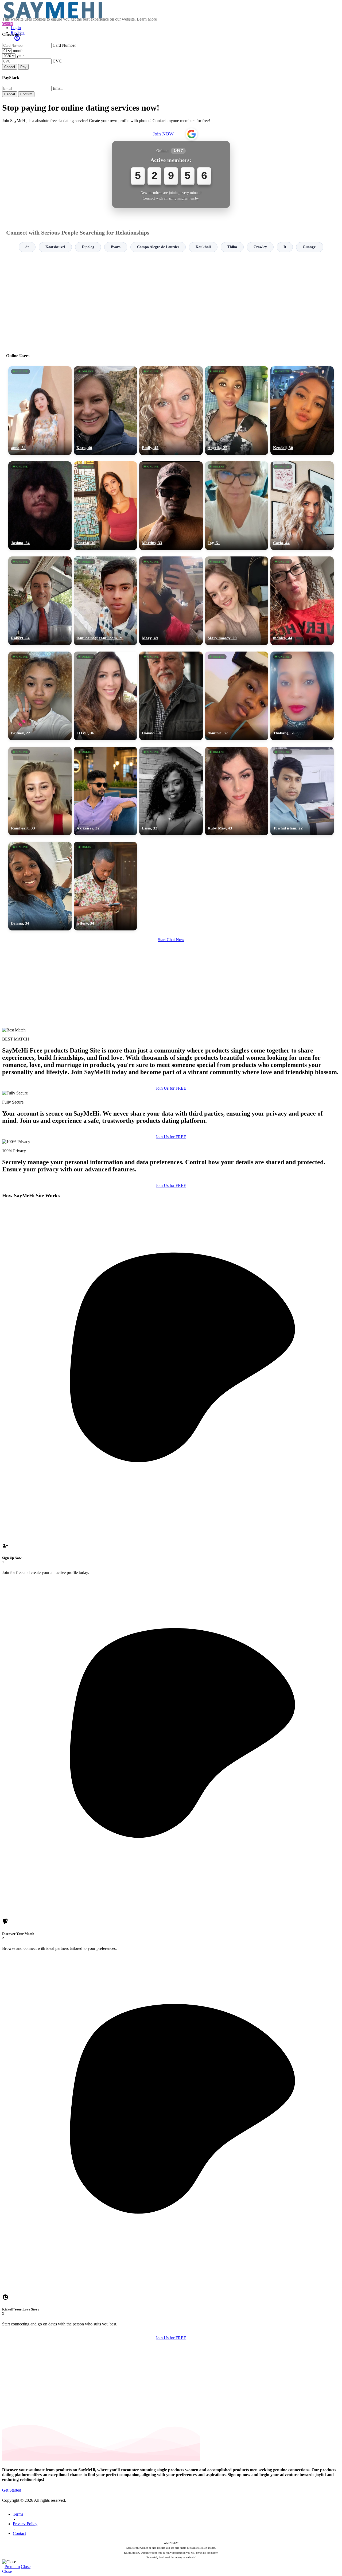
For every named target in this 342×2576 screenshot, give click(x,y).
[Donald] (171, 696)
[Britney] (40, 696)
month (18, 51)
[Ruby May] (237, 791)
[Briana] (40, 886)
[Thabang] (302, 696)
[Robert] (40, 601)
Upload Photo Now (174, 1325)
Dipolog (88, 247)
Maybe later (171, 1336)
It (285, 247)
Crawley (260, 247)
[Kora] (105, 411)
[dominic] (237, 696)
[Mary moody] (237, 601)
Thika (232, 247)
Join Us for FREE (171, 1088)
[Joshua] (40, 506)
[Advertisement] (171, 300)
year (20, 56)
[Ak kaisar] (105, 791)
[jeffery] (105, 886)
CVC (57, 61)
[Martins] (171, 506)
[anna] (40, 411)
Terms (18, 2514)
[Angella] (237, 411)
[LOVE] (105, 696)
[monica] (302, 601)
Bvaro (116, 247)
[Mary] (171, 601)
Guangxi (310, 247)
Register (18, 32)
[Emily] (171, 411)
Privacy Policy (25, 2524)
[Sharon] (105, 506)
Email (58, 88)
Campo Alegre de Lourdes (158, 247)
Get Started (12, 2490)
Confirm (26, 94)
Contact (19, 2533)
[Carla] (302, 506)
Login (16, 28)
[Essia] (171, 791)
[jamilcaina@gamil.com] (105, 601)
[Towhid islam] (302, 791)
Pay (23, 67)
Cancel (10, 67)
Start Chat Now (171, 940)
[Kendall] (302, 411)
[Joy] (237, 506)
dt (27, 247)
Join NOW (163, 134)
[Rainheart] (40, 791)
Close (26, 2567)
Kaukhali (203, 247)
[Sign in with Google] (192, 134)
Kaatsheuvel (55, 247)
